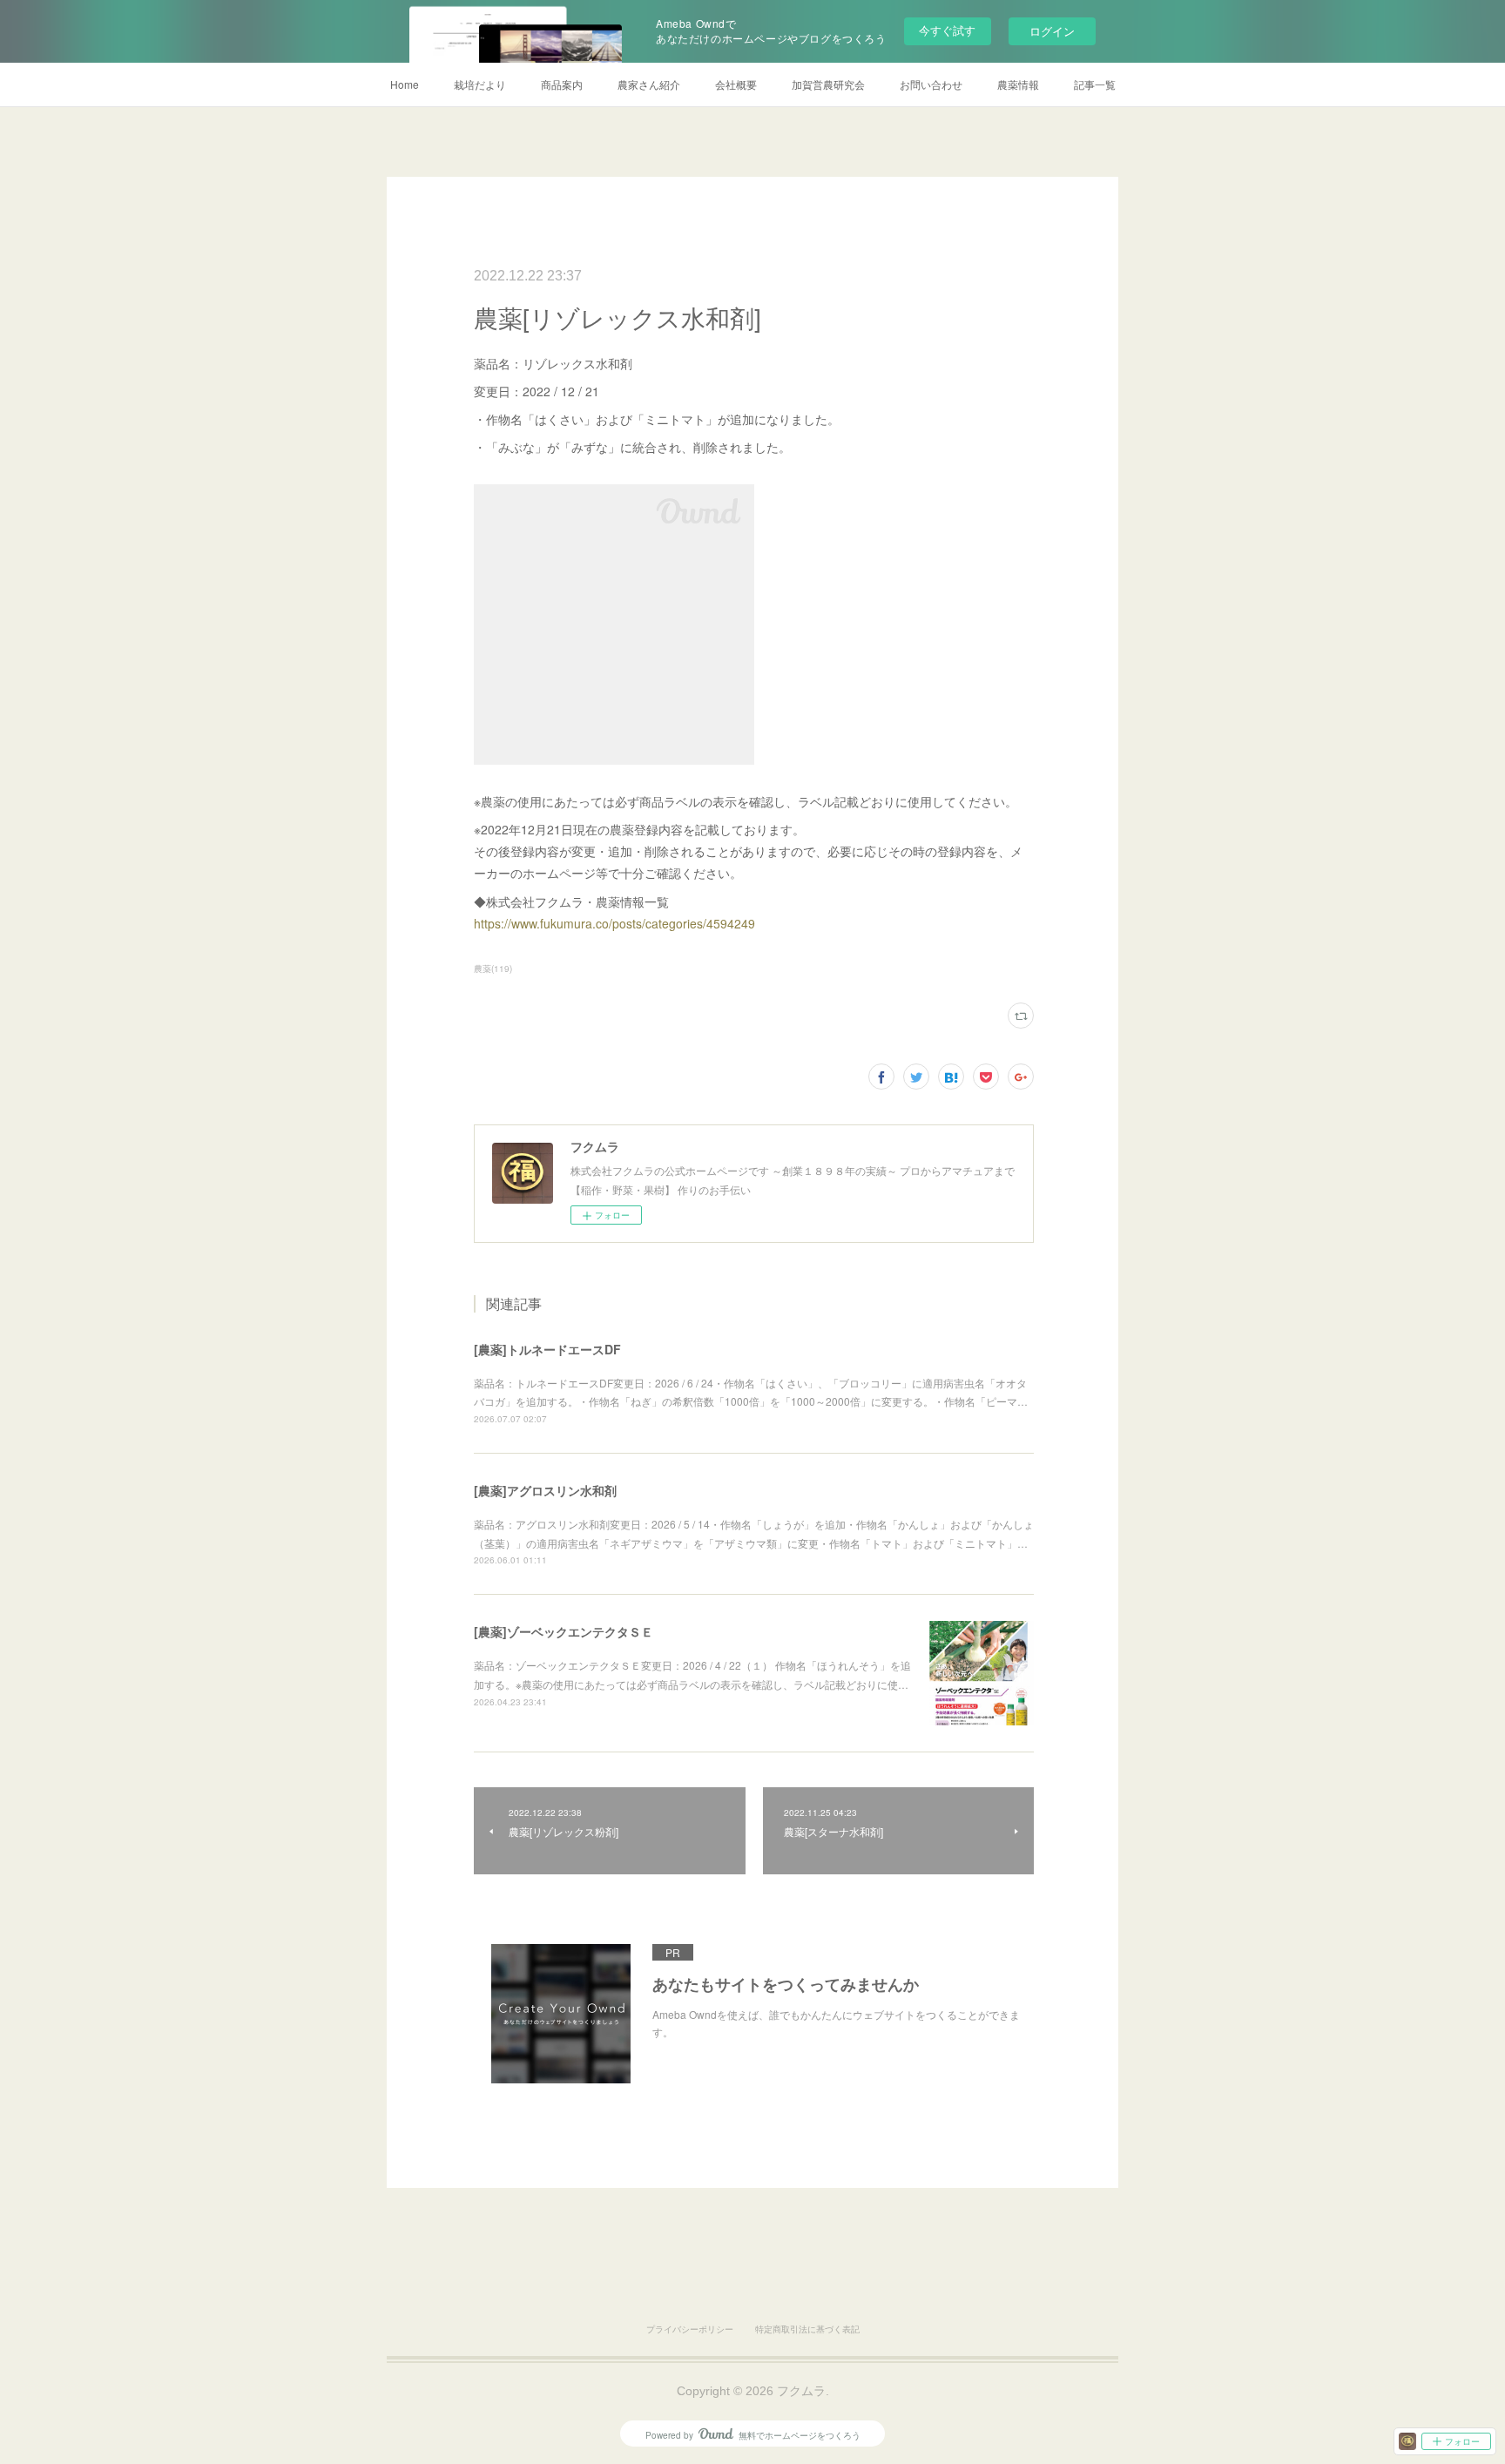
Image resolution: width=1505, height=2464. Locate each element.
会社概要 (736, 84)
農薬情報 (1018, 84)
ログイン (1052, 31)
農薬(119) (493, 969)
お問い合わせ (931, 84)
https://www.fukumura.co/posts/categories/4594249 (614, 923)
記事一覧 (1095, 84)
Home (405, 84)
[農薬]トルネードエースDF (547, 1349)
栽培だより (480, 84)
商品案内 (562, 84)
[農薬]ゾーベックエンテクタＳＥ (564, 1631)
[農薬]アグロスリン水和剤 (545, 1490)
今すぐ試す (947, 30)
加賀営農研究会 (828, 84)
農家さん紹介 (649, 84)
